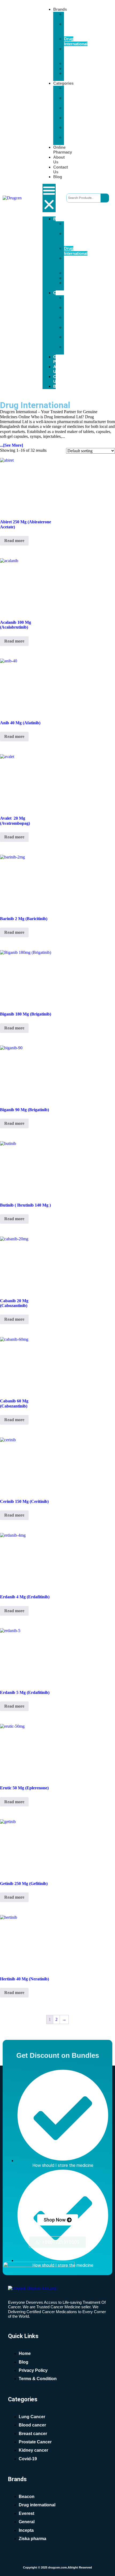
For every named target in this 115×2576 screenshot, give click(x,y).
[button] (49, 198)
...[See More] (11, 445)
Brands (60, 9)
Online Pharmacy (63, 150)
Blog (58, 177)
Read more (14, 541)
